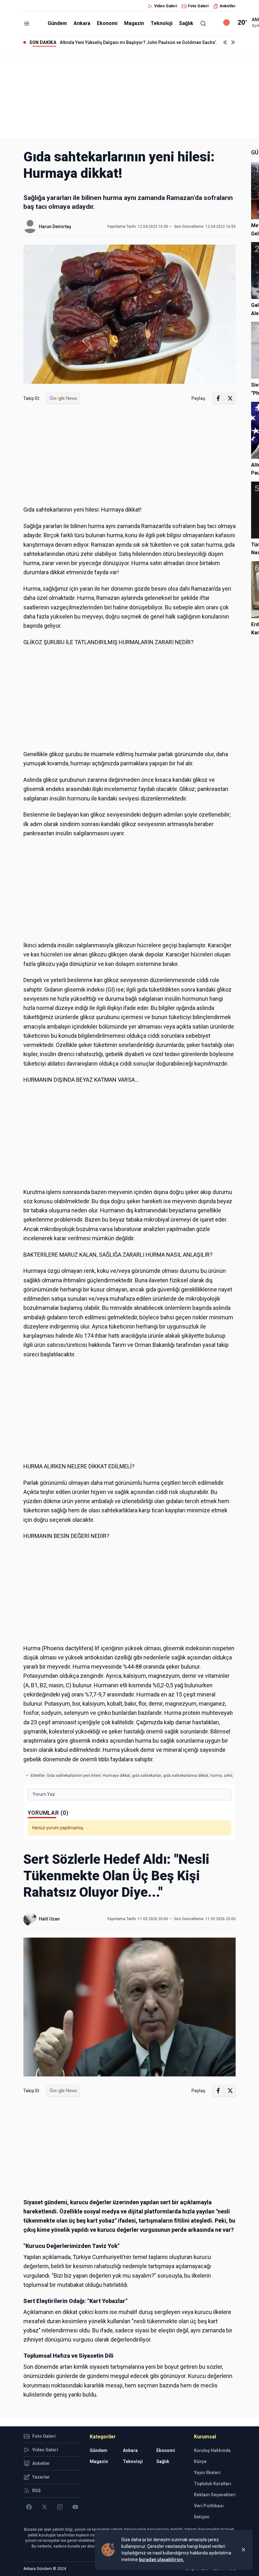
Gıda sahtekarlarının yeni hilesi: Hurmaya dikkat (88, 1776)
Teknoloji (162, 23)
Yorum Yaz (44, 1794)
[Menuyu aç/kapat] (27, 24)
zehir (228, 1776)
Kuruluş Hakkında (212, 2450)
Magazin (134, 23)
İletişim (202, 2517)
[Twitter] (44, 2507)
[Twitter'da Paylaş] (230, 398)
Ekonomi (107, 23)
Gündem (57, 23)
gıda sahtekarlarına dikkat (186, 1776)
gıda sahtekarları (147, 1776)
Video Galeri (166, 6)
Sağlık (186, 23)
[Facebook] (29, 2507)
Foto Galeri (198, 6)
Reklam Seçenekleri (215, 2495)
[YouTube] (75, 2507)
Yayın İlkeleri (207, 2473)
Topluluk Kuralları (213, 2484)
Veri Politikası (209, 2506)
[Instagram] (60, 2507)
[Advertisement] (129, 93)
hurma (216, 1776)
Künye (200, 2461)
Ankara (82, 23)
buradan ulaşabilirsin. (162, 2560)
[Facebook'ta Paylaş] (218, 398)
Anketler (228, 6)
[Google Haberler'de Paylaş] (63, 398)
